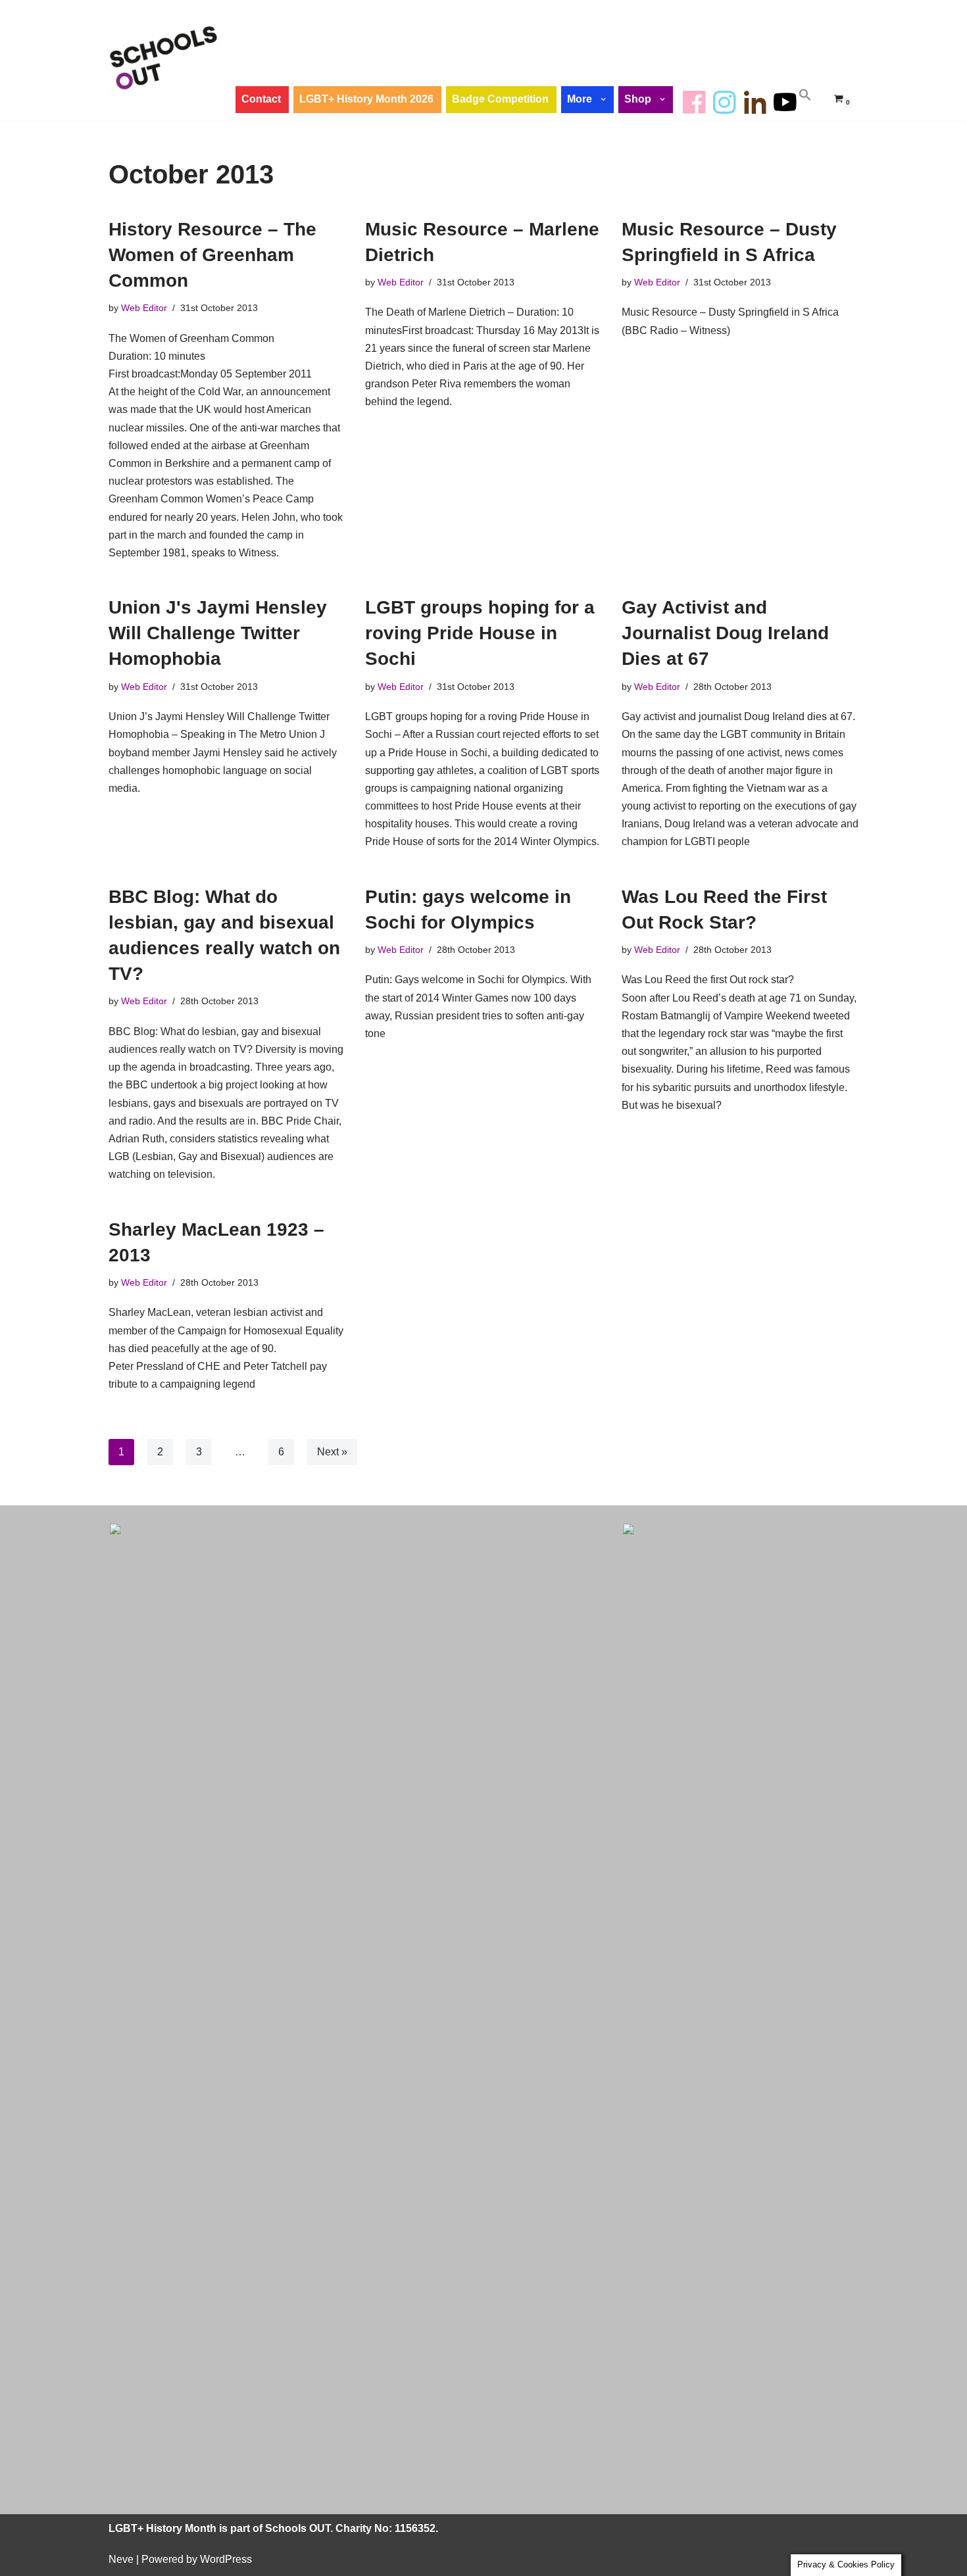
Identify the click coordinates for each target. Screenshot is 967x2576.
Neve (121, 2559)
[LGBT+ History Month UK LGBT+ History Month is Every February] (164, 60)
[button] (605, 99)
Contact (261, 99)
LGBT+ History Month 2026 (366, 99)
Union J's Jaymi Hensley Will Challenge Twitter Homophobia (218, 633)
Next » (332, 1452)
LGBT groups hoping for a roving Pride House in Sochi (480, 633)
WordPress (226, 2559)
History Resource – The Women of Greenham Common (212, 255)
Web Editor (144, 308)
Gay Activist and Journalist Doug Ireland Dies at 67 (725, 633)
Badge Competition (500, 99)
